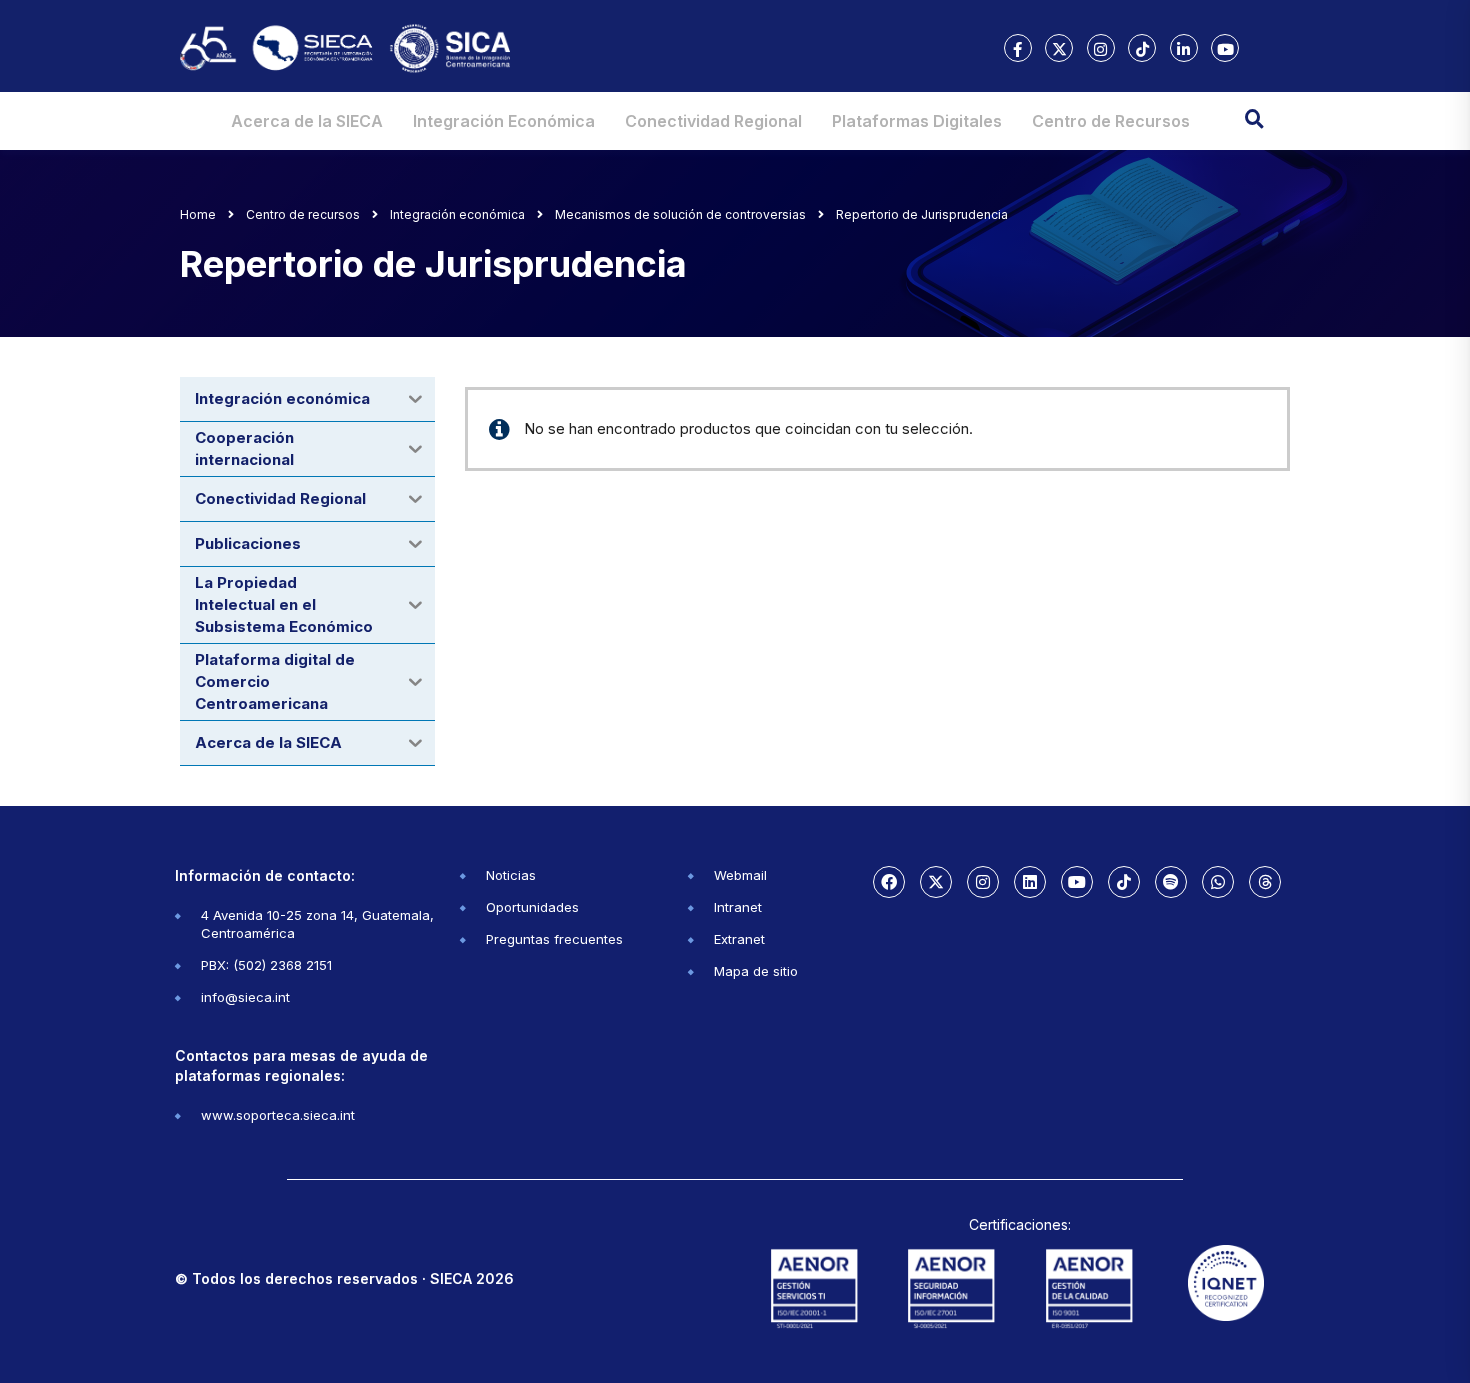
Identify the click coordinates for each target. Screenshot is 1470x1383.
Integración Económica (504, 121)
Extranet (739, 939)
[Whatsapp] (1218, 882)
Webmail (740, 875)
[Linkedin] (1030, 882)
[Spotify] (1171, 882)
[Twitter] (936, 882)
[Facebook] (889, 882)
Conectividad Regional (713, 121)
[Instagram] (983, 882)
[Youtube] (1077, 882)
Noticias (511, 875)
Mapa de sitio (756, 971)
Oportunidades (532, 907)
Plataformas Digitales (917, 121)
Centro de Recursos (1111, 121)
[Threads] (1265, 882)
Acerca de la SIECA (307, 121)
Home (198, 214)
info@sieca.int (245, 997)
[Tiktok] (1124, 882)
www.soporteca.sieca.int (278, 1115)
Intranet (738, 907)
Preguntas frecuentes (554, 939)
